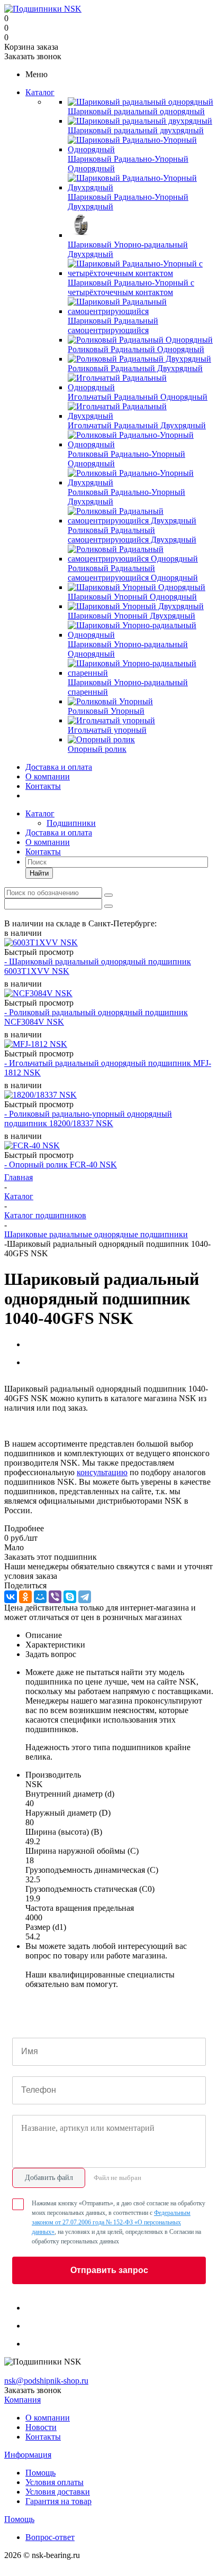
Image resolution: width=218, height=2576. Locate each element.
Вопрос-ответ (50, 2537)
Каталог (40, 92)
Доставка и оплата (59, 767)
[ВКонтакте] (11, 1597)
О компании (48, 776)
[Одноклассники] (25, 1597)
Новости (41, 2427)
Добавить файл (49, 2178)
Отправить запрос (109, 2270)
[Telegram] (85, 1597)
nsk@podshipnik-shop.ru (46, 2381)
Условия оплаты (54, 2482)
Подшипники (71, 823)
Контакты (43, 786)
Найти (39, 873)
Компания (22, 2400)
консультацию (102, 1472)
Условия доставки (58, 2492)
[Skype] (70, 1597)
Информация (28, 2455)
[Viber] (55, 1597)
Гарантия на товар (58, 2501)
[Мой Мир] (40, 1597)
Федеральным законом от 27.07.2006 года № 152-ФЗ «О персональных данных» (111, 2222)
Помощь (40, 2473)
